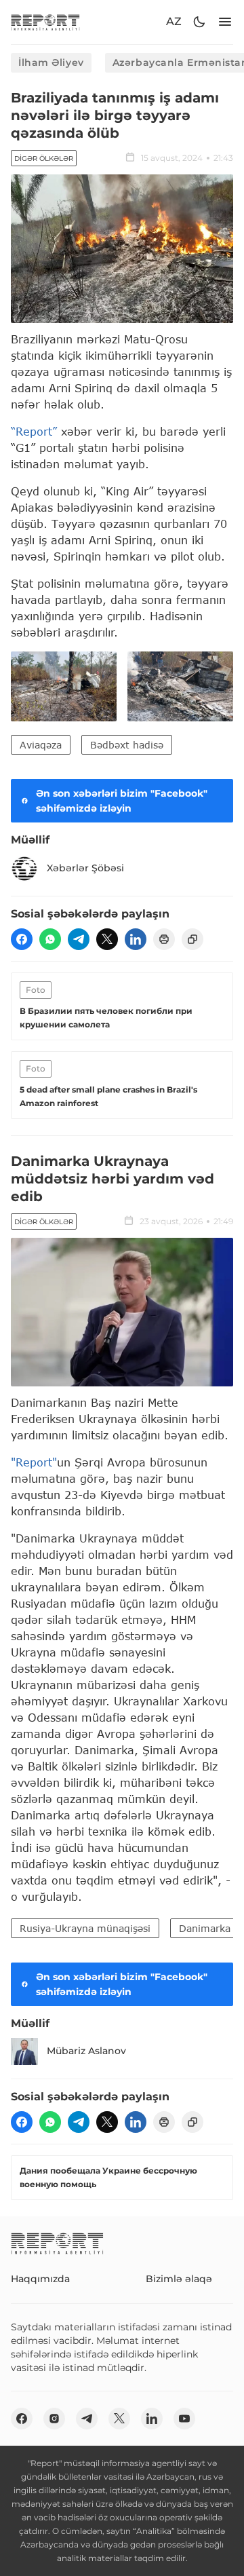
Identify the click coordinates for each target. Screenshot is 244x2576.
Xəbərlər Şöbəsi (85, 868)
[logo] (45, 22)
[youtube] (184, 2419)
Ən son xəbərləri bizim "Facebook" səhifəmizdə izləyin (122, 801)
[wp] (50, 939)
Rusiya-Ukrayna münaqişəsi (85, 1928)
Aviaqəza (41, 745)
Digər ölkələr (44, 158)
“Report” (34, 431)
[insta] (54, 2419)
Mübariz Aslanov (86, 2051)
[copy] (192, 939)
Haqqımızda (40, 2279)
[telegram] (79, 939)
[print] (164, 939)
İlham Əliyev (51, 62)
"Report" (34, 1462)
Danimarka (205, 1928)
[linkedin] (136, 939)
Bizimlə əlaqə (179, 2279)
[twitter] (107, 939)
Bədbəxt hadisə (127, 745)
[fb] (22, 939)
